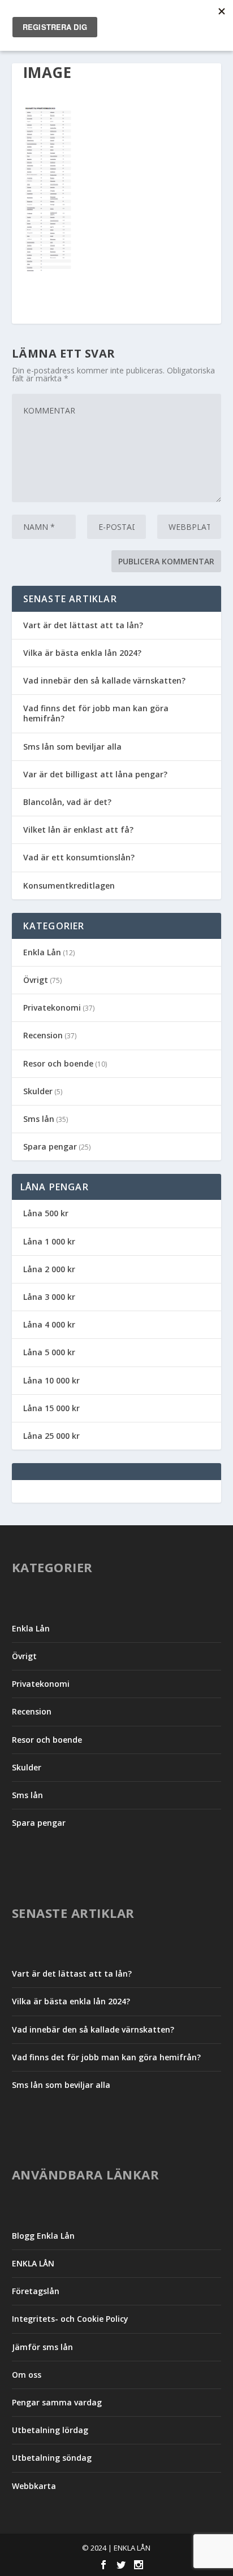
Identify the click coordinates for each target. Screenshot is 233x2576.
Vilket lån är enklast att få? (78, 830)
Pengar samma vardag (57, 2402)
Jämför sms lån (42, 2347)
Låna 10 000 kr (51, 1380)
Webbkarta (34, 2486)
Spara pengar (50, 1146)
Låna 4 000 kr (49, 1324)
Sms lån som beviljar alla (72, 747)
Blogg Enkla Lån (43, 2236)
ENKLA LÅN (33, 2263)
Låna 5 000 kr (49, 1352)
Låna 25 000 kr (51, 1436)
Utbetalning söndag (52, 2458)
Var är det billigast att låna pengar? (95, 774)
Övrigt (36, 980)
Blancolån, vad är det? (67, 802)
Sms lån (39, 1119)
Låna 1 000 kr (49, 1241)
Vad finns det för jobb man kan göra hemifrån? (96, 713)
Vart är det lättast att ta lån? (83, 625)
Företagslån (36, 2291)
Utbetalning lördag (50, 2430)
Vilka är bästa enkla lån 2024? (82, 653)
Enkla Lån (42, 952)
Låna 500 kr (46, 1213)
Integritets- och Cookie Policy (70, 2319)
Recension (43, 1035)
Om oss (27, 2375)
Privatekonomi (52, 1008)
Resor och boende (58, 1063)
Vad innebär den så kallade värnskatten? (104, 680)
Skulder (38, 1091)
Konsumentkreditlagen (69, 885)
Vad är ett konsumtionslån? (79, 857)
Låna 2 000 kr (49, 1269)
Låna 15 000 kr (51, 1408)
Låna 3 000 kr (49, 1297)
